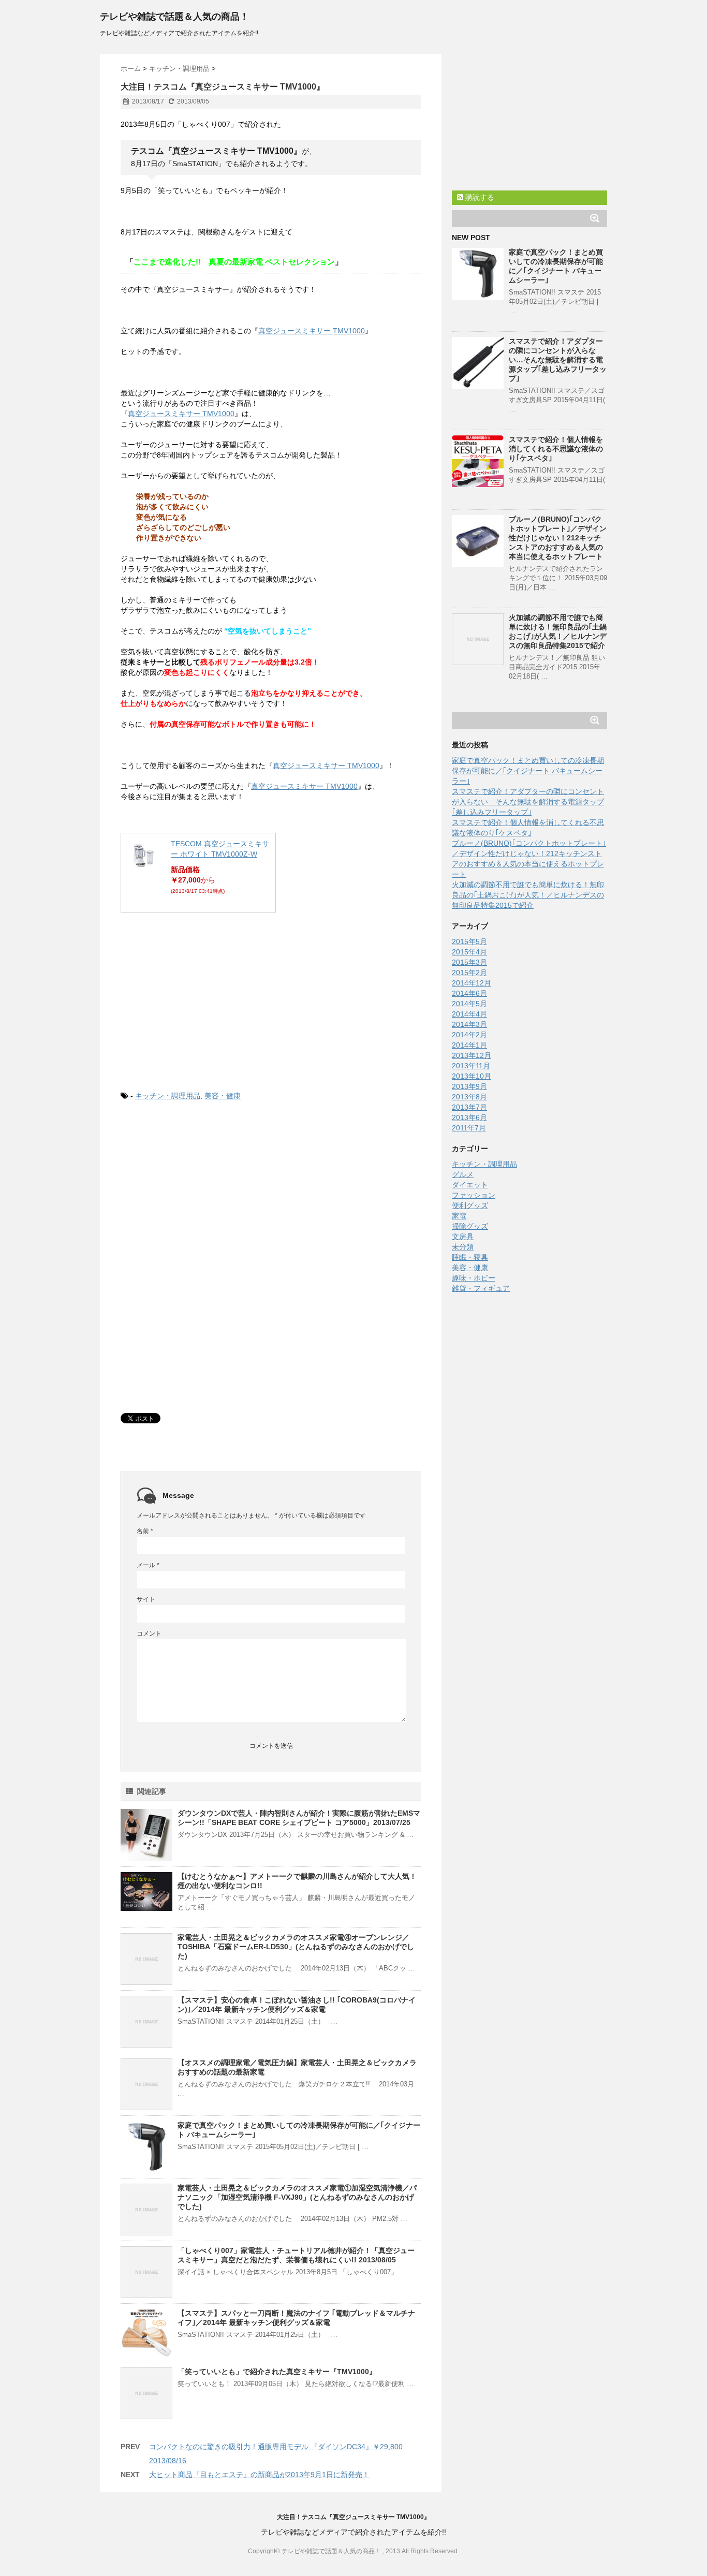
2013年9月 (469, 1086)
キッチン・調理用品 (168, 1096)
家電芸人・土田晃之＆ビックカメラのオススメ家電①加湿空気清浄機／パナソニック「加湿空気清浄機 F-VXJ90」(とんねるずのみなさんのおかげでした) (297, 2197)
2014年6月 (469, 993)
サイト (146, 1599)
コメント (149, 1633)
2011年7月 (469, 1128)
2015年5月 (469, 941)
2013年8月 (469, 1097)
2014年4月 (469, 1014)
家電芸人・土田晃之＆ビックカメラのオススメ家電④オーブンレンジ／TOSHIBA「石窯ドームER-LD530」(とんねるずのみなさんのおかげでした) (296, 1947)
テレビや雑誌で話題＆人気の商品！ (174, 17)
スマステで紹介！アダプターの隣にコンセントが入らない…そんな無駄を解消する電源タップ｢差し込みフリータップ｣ (558, 360)
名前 (145, 1531)
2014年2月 (469, 1035)
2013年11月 (471, 1066)
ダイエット (470, 1185)
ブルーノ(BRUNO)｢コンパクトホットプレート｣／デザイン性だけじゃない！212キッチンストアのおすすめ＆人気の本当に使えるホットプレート (558, 538)
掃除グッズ (470, 1226)
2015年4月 (469, 952)
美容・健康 (223, 1096)
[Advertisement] (198, 998)
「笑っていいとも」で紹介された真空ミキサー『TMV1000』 (277, 2372)
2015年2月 (469, 973)
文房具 (463, 1237)
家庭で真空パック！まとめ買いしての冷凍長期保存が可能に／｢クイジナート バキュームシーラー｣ (528, 771)
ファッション (474, 1195)
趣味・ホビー (474, 1278)
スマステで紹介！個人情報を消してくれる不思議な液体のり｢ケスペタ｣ (556, 449)
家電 (459, 1216)
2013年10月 (472, 1076)
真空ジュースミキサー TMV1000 (312, 331)
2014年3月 (469, 1024)
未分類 (463, 1247)
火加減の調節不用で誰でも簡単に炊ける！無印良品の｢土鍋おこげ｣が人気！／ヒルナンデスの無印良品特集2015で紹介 (528, 895)
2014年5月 (469, 1004)
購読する (479, 197)
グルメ (463, 1174)
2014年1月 (469, 1045)
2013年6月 (469, 1117)
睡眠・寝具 (470, 1257)
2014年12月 (472, 983)
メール (148, 1565)
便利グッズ (470, 1205)
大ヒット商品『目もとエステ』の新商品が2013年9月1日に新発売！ (259, 2475)
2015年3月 (469, 962)
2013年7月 (469, 1107)
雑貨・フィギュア (481, 1288)
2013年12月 (472, 1055)
